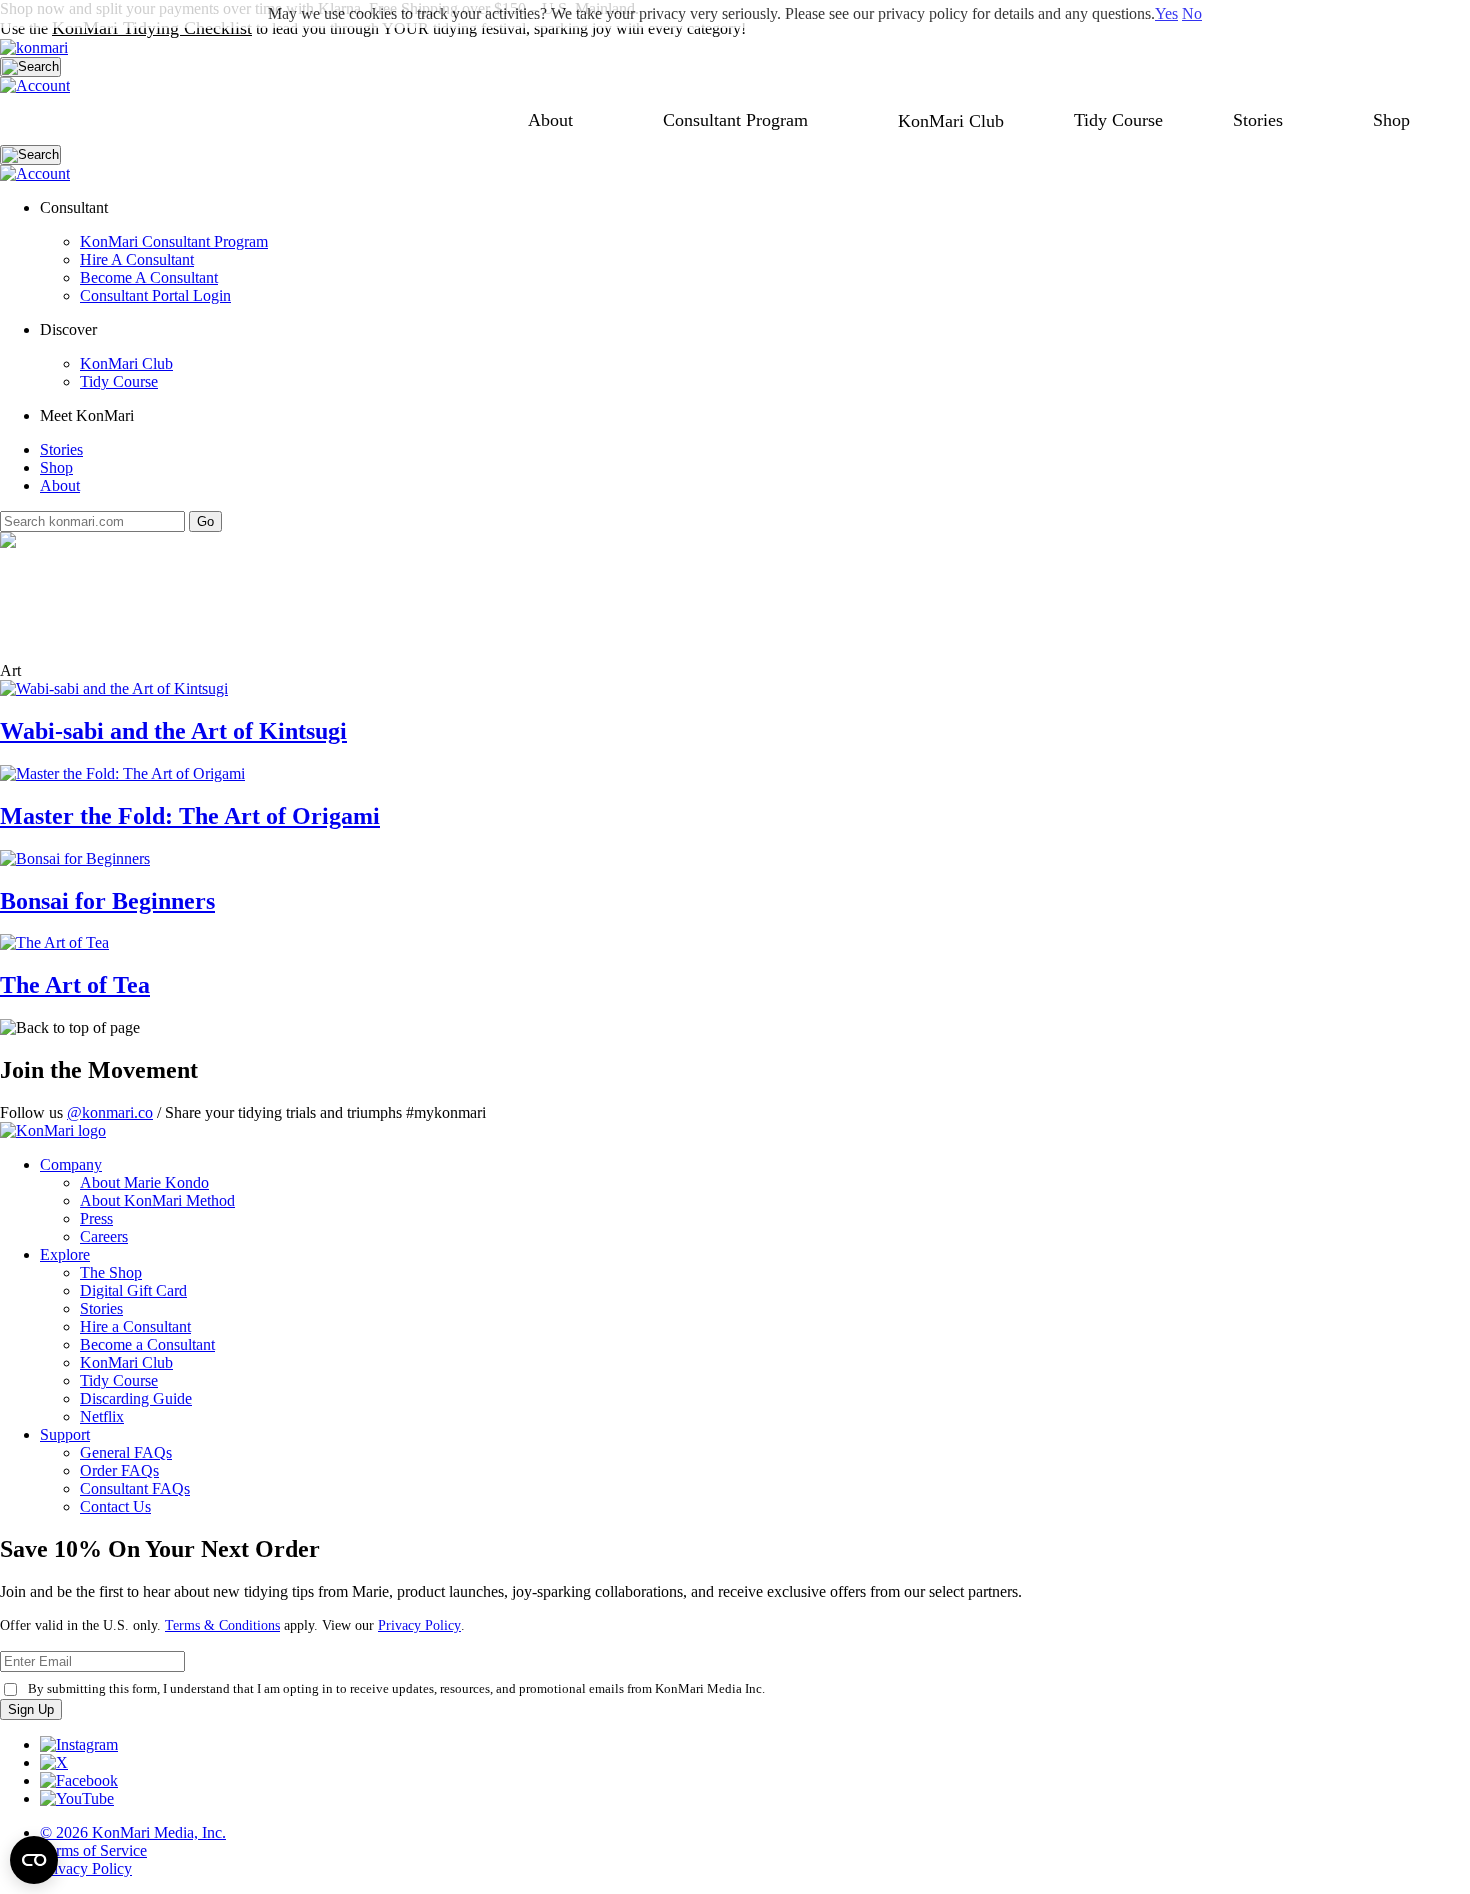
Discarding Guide (136, 1398)
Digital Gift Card (133, 1290)
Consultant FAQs (135, 1488)
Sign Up (31, 1709)
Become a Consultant (147, 1344)
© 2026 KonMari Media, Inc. (133, 1832)
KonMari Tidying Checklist (152, 28)
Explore (65, 1254)
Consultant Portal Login (155, 295)
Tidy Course (1118, 120)
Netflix (102, 1416)
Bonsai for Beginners (107, 901)
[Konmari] (34, 47)
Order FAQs (119, 1470)
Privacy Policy (419, 1625)
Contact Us (115, 1506)
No (1192, 13)
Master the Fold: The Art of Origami (190, 816)
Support (65, 1434)
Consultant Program (735, 120)
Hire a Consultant (135, 1326)
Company (71, 1164)
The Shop (111, 1272)
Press (96, 1218)
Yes (1166, 13)
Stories (1258, 120)
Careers (104, 1236)
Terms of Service (93, 1850)
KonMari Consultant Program (174, 241)
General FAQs (126, 1452)
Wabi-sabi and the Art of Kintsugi (173, 731)
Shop (1391, 120)
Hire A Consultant (137, 259)
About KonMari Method (157, 1200)
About (550, 120)
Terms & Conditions (222, 1625)
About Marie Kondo (144, 1182)
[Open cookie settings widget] (34, 1860)
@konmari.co (110, 1112)
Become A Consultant (149, 277)
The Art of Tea (75, 985)
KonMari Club (126, 363)
